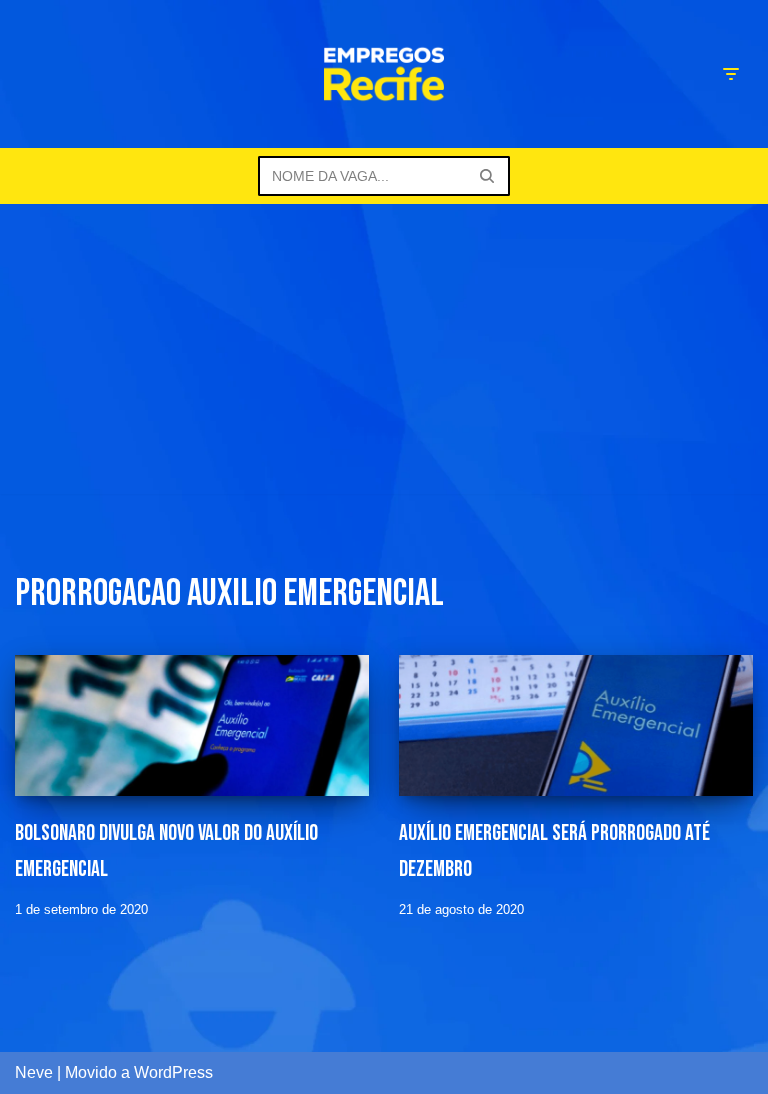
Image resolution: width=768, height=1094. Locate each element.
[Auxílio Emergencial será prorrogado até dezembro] (576, 726)
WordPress (173, 1072)
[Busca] (487, 176)
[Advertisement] (384, 354)
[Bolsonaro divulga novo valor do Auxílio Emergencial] (192, 726)
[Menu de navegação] (730, 74)
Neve (34, 1072)
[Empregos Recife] (384, 74)
